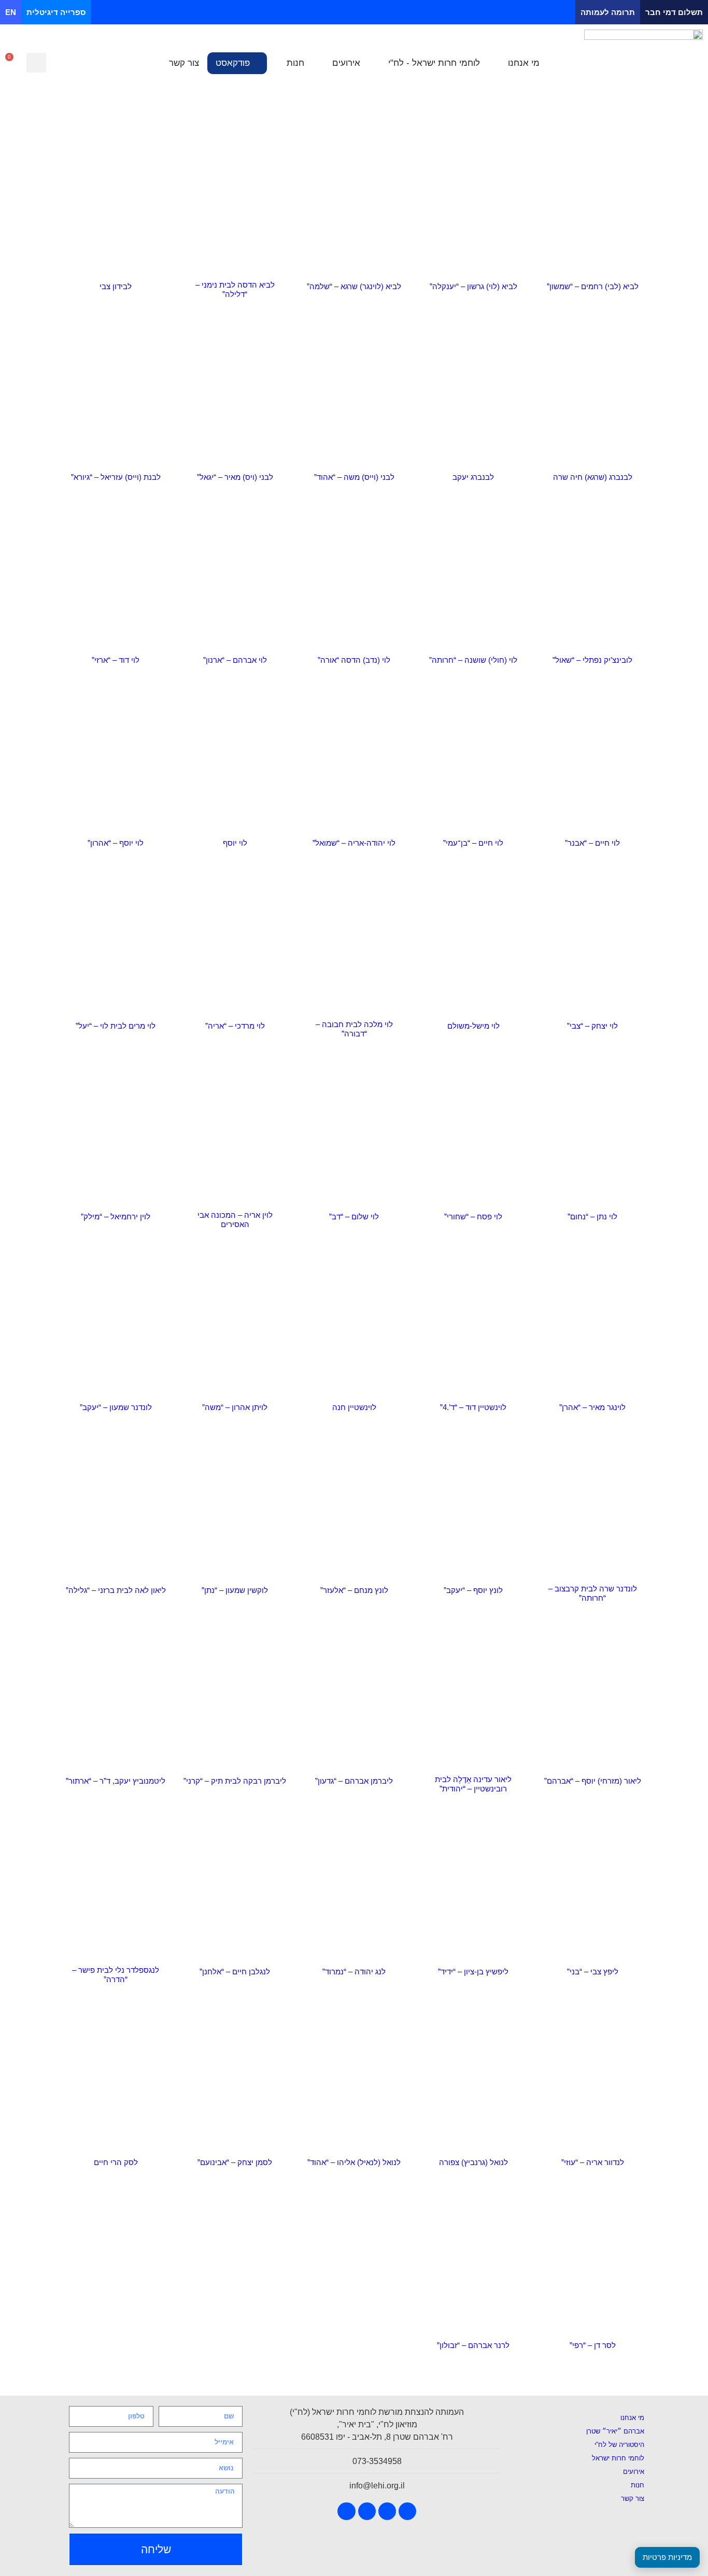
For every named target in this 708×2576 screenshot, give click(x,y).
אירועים (634, 2472)
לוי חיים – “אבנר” (592, 843)
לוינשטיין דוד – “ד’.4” (473, 1407)
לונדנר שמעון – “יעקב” (116, 1407)
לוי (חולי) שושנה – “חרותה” (473, 660)
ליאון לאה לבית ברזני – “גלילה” (116, 1590)
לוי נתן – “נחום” (592, 1216)
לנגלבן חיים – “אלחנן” (235, 1972)
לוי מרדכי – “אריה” (235, 1026)
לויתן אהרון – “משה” (235, 1407)
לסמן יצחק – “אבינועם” (235, 2162)
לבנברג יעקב (473, 477)
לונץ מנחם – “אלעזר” (354, 1590)
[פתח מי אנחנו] (501, 63)
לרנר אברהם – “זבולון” (473, 2345)
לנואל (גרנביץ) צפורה (473, 2162)
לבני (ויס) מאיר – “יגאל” (235, 477)
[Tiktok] (338, 12)
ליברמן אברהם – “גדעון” (354, 1781)
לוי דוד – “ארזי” (116, 660)
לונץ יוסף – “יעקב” (473, 1590)
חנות (638, 2485)
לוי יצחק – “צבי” (592, 1026)
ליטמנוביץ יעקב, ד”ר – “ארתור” (116, 1781)
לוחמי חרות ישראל (618, 2458)
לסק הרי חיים (116, 2162)
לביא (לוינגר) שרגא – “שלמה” (354, 286)
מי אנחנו (632, 2418)
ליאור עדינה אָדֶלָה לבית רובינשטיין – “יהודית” (473, 1784)
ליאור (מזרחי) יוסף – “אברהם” (593, 1781)
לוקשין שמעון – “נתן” (235, 1590)
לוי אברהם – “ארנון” (235, 660)
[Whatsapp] (323, 12)
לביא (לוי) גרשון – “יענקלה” (473, 286)
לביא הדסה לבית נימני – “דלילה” (235, 289)
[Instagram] (354, 12)
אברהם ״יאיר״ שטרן (615, 2431)
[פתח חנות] (280, 63)
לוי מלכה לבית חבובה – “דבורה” (354, 1029)
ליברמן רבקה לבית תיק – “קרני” (235, 1781)
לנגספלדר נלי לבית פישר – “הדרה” (116, 1975)
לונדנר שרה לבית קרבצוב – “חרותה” (593, 1593)
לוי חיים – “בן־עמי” (473, 843)
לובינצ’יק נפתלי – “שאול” (592, 660)
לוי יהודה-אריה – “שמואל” (354, 843)
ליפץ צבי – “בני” (593, 1972)
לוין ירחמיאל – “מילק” (116, 1216)
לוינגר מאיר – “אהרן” (592, 1407)
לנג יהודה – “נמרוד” (354, 1972)
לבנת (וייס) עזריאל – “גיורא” (116, 477)
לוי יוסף (235, 843)
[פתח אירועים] (325, 63)
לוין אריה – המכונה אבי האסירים (235, 1220)
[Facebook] (385, 12)
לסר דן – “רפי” (593, 2345)
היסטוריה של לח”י (619, 2445)
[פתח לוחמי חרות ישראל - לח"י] (381, 63)
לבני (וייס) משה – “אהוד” (354, 477)
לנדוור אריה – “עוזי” (593, 2162)
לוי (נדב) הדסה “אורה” (354, 660)
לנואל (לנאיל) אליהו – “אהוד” (354, 2162)
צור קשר (633, 2499)
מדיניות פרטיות (667, 2557)
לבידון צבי (116, 286)
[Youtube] (370, 12)
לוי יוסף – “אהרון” (116, 843)
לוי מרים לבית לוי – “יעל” (116, 1026)
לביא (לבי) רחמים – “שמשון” (593, 286)
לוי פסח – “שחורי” (473, 1216)
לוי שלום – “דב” (354, 1216)
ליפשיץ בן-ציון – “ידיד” (473, 1972)
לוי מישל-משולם (473, 1026)
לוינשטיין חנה (354, 1407)
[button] (36, 63)
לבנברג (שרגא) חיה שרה (593, 477)
